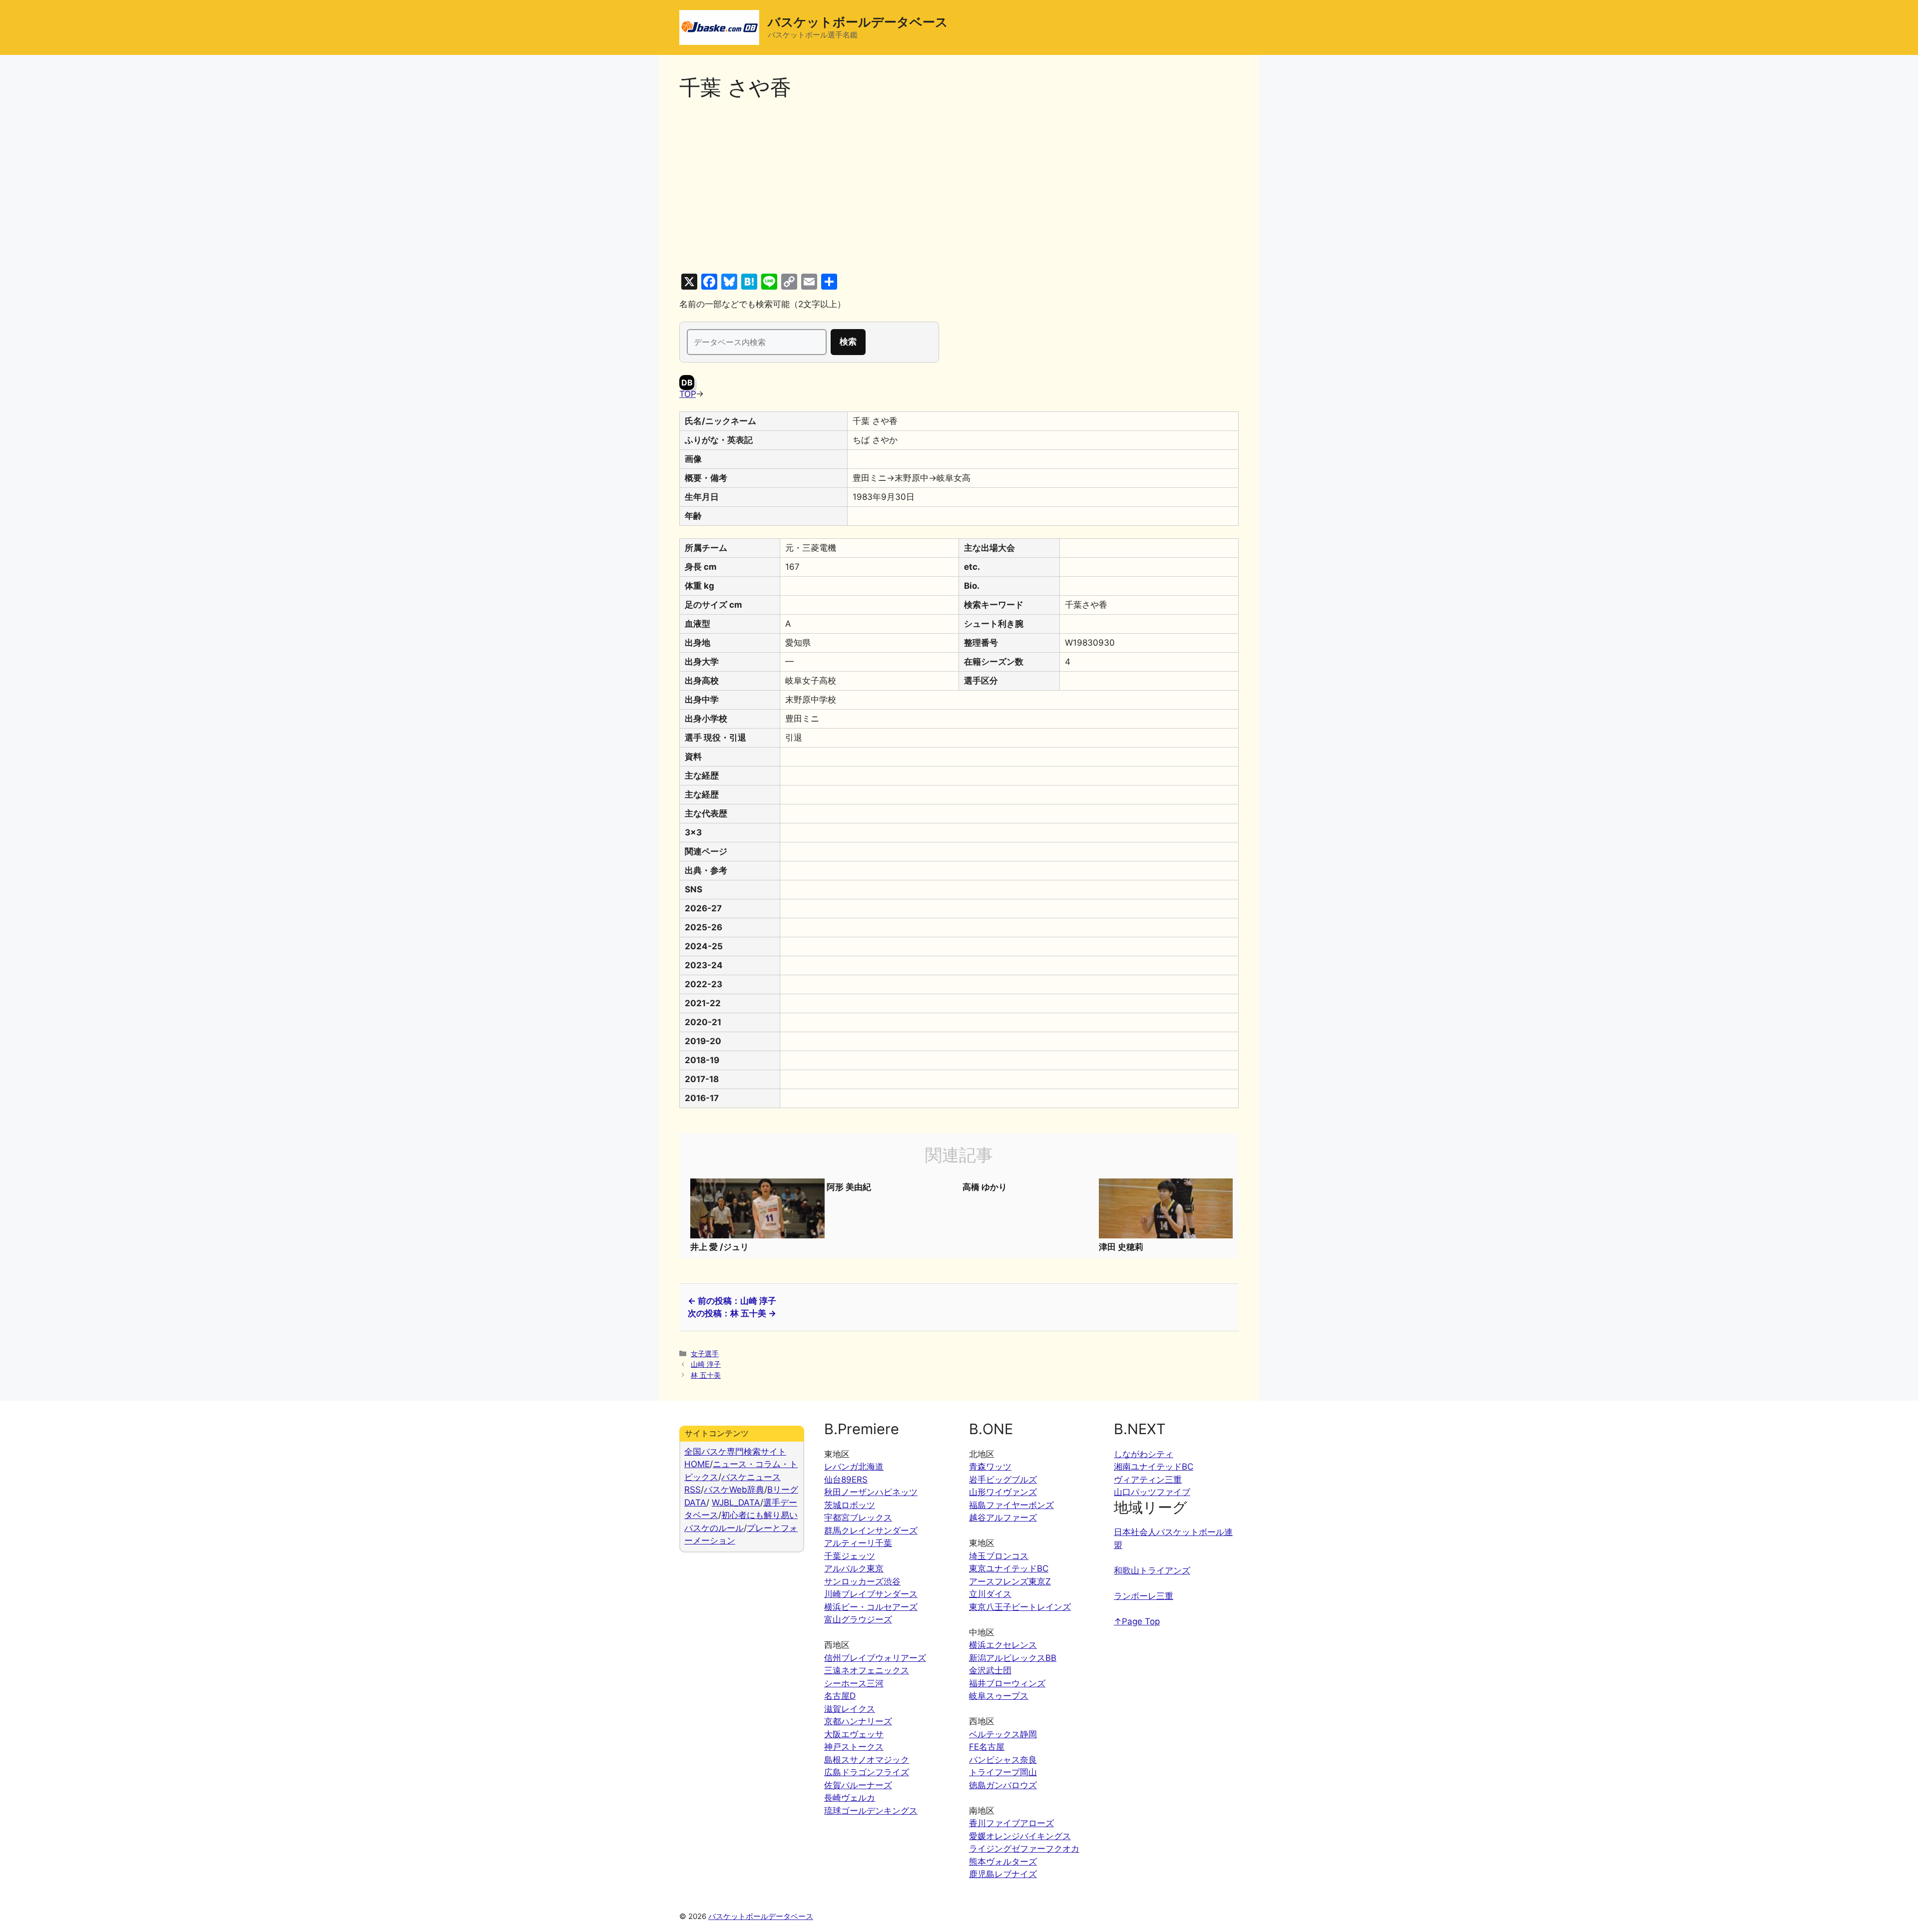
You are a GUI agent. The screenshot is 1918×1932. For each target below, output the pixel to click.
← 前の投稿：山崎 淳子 (732, 1301)
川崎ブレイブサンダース (871, 1594)
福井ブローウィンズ (1007, 1683)
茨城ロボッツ (850, 1505)
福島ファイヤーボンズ (1011, 1505)
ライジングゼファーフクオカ (1024, 1849)
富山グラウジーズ (858, 1619)
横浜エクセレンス (1003, 1645)
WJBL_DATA (736, 1503)
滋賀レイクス (850, 1709)
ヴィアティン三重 (1148, 1480)
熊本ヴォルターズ (1003, 1862)
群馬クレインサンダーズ (871, 1531)
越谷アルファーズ (1003, 1518)
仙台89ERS (846, 1480)
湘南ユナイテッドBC (1154, 1467)
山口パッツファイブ (1152, 1492)
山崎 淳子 (706, 1364)
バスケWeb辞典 (734, 1490)
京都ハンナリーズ (858, 1721)
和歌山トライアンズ (1152, 1570)
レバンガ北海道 (854, 1467)
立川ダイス (990, 1594)
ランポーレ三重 (1144, 1596)
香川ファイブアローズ (1011, 1823)
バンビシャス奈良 (1003, 1760)
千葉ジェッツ (850, 1556)
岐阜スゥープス (999, 1696)
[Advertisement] (959, 187)
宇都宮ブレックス (858, 1518)
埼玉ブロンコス (999, 1556)
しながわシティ (1144, 1454)
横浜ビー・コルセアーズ (871, 1607)
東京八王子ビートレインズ (1020, 1607)
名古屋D (840, 1696)
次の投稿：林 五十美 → (732, 1313)
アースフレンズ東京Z (1010, 1581)
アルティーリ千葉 (858, 1543)
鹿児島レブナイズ (1003, 1874)
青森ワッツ (990, 1467)
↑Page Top (1137, 1621)
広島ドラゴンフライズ (867, 1772)
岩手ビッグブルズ (1003, 1480)
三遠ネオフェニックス (867, 1670)
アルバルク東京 (854, 1568)
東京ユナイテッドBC (1009, 1568)
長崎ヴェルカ (850, 1798)
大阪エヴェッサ (854, 1734)
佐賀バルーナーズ (858, 1785)
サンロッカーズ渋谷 (862, 1581)
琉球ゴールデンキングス (871, 1811)
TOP (688, 394)
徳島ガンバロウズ (1003, 1785)
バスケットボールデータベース (858, 22)
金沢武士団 (990, 1670)
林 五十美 (706, 1375)
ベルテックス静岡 (1003, 1734)
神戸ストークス (854, 1747)
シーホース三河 (854, 1683)
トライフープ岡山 (1003, 1772)
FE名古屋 (987, 1747)
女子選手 (705, 1353)
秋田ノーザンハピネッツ (871, 1492)
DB (687, 383)
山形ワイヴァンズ (1003, 1492)
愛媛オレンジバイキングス (1020, 1836)
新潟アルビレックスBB (1013, 1658)
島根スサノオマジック (867, 1760)
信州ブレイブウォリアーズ (875, 1658)
